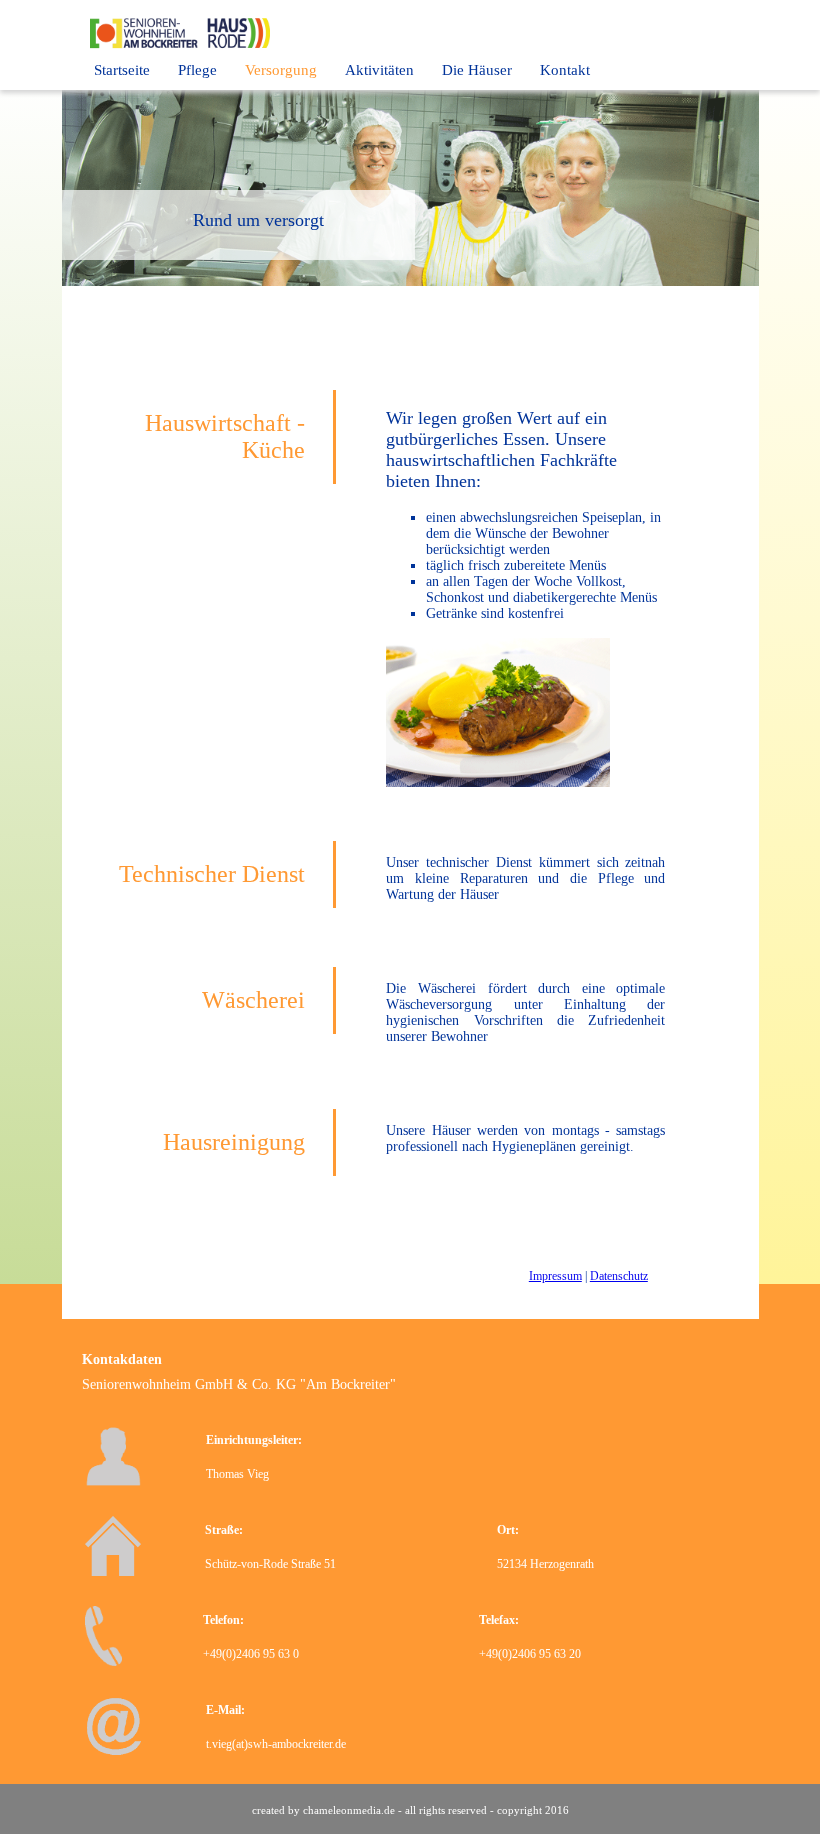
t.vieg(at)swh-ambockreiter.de (276, 1744)
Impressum (555, 1276)
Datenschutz (619, 1276)
